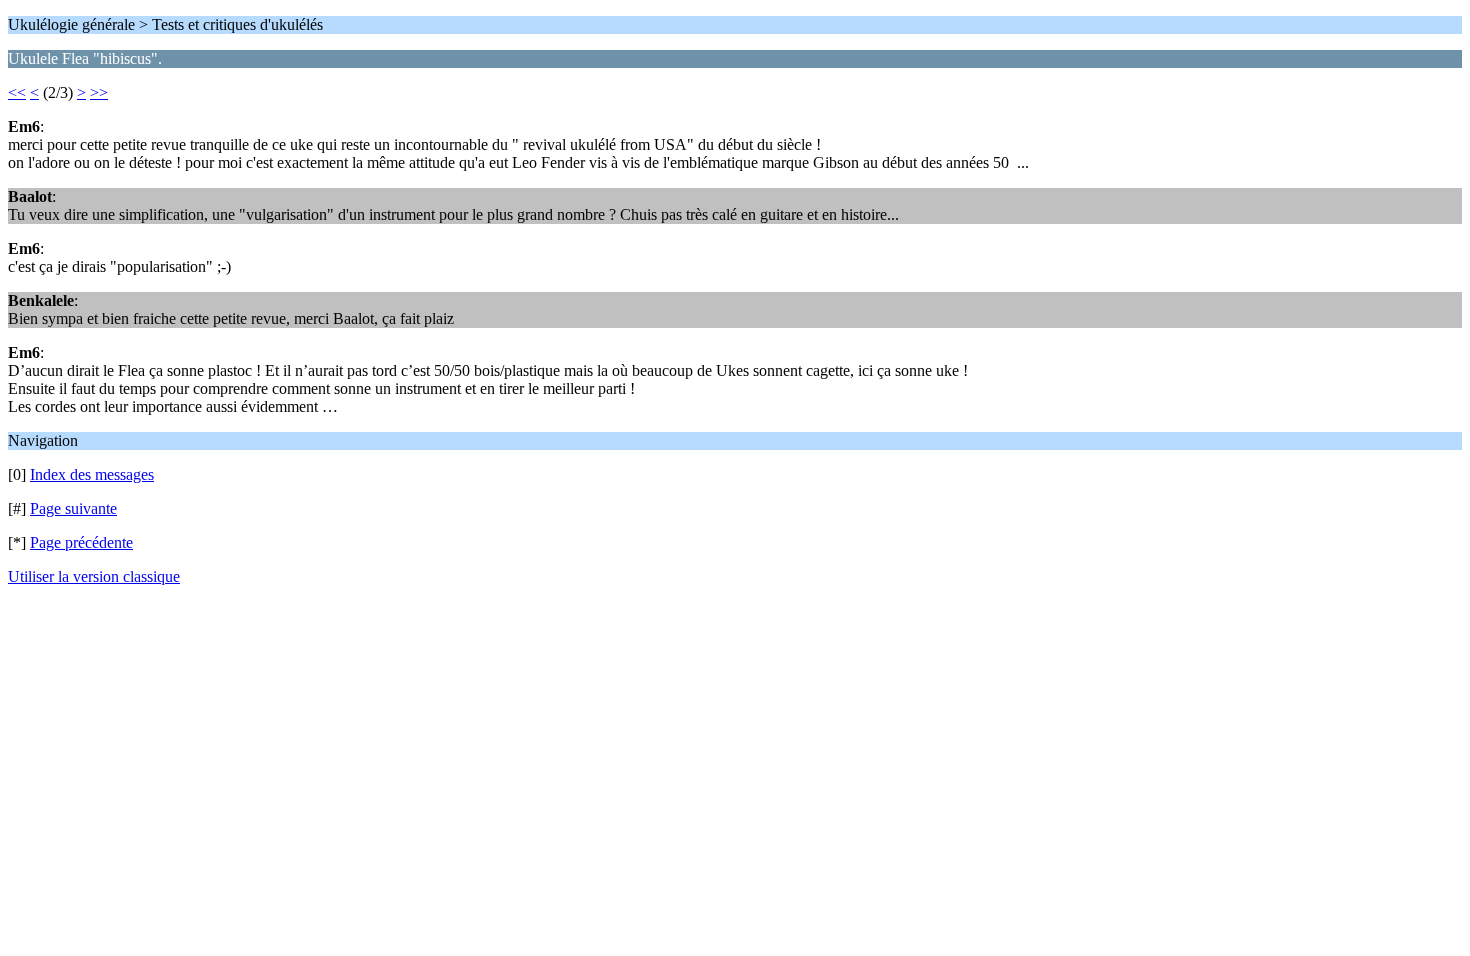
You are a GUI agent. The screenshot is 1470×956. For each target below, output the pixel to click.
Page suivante (73, 508)
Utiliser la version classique (94, 576)
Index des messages (92, 474)
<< (17, 92)
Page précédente (81, 542)
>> (99, 92)
